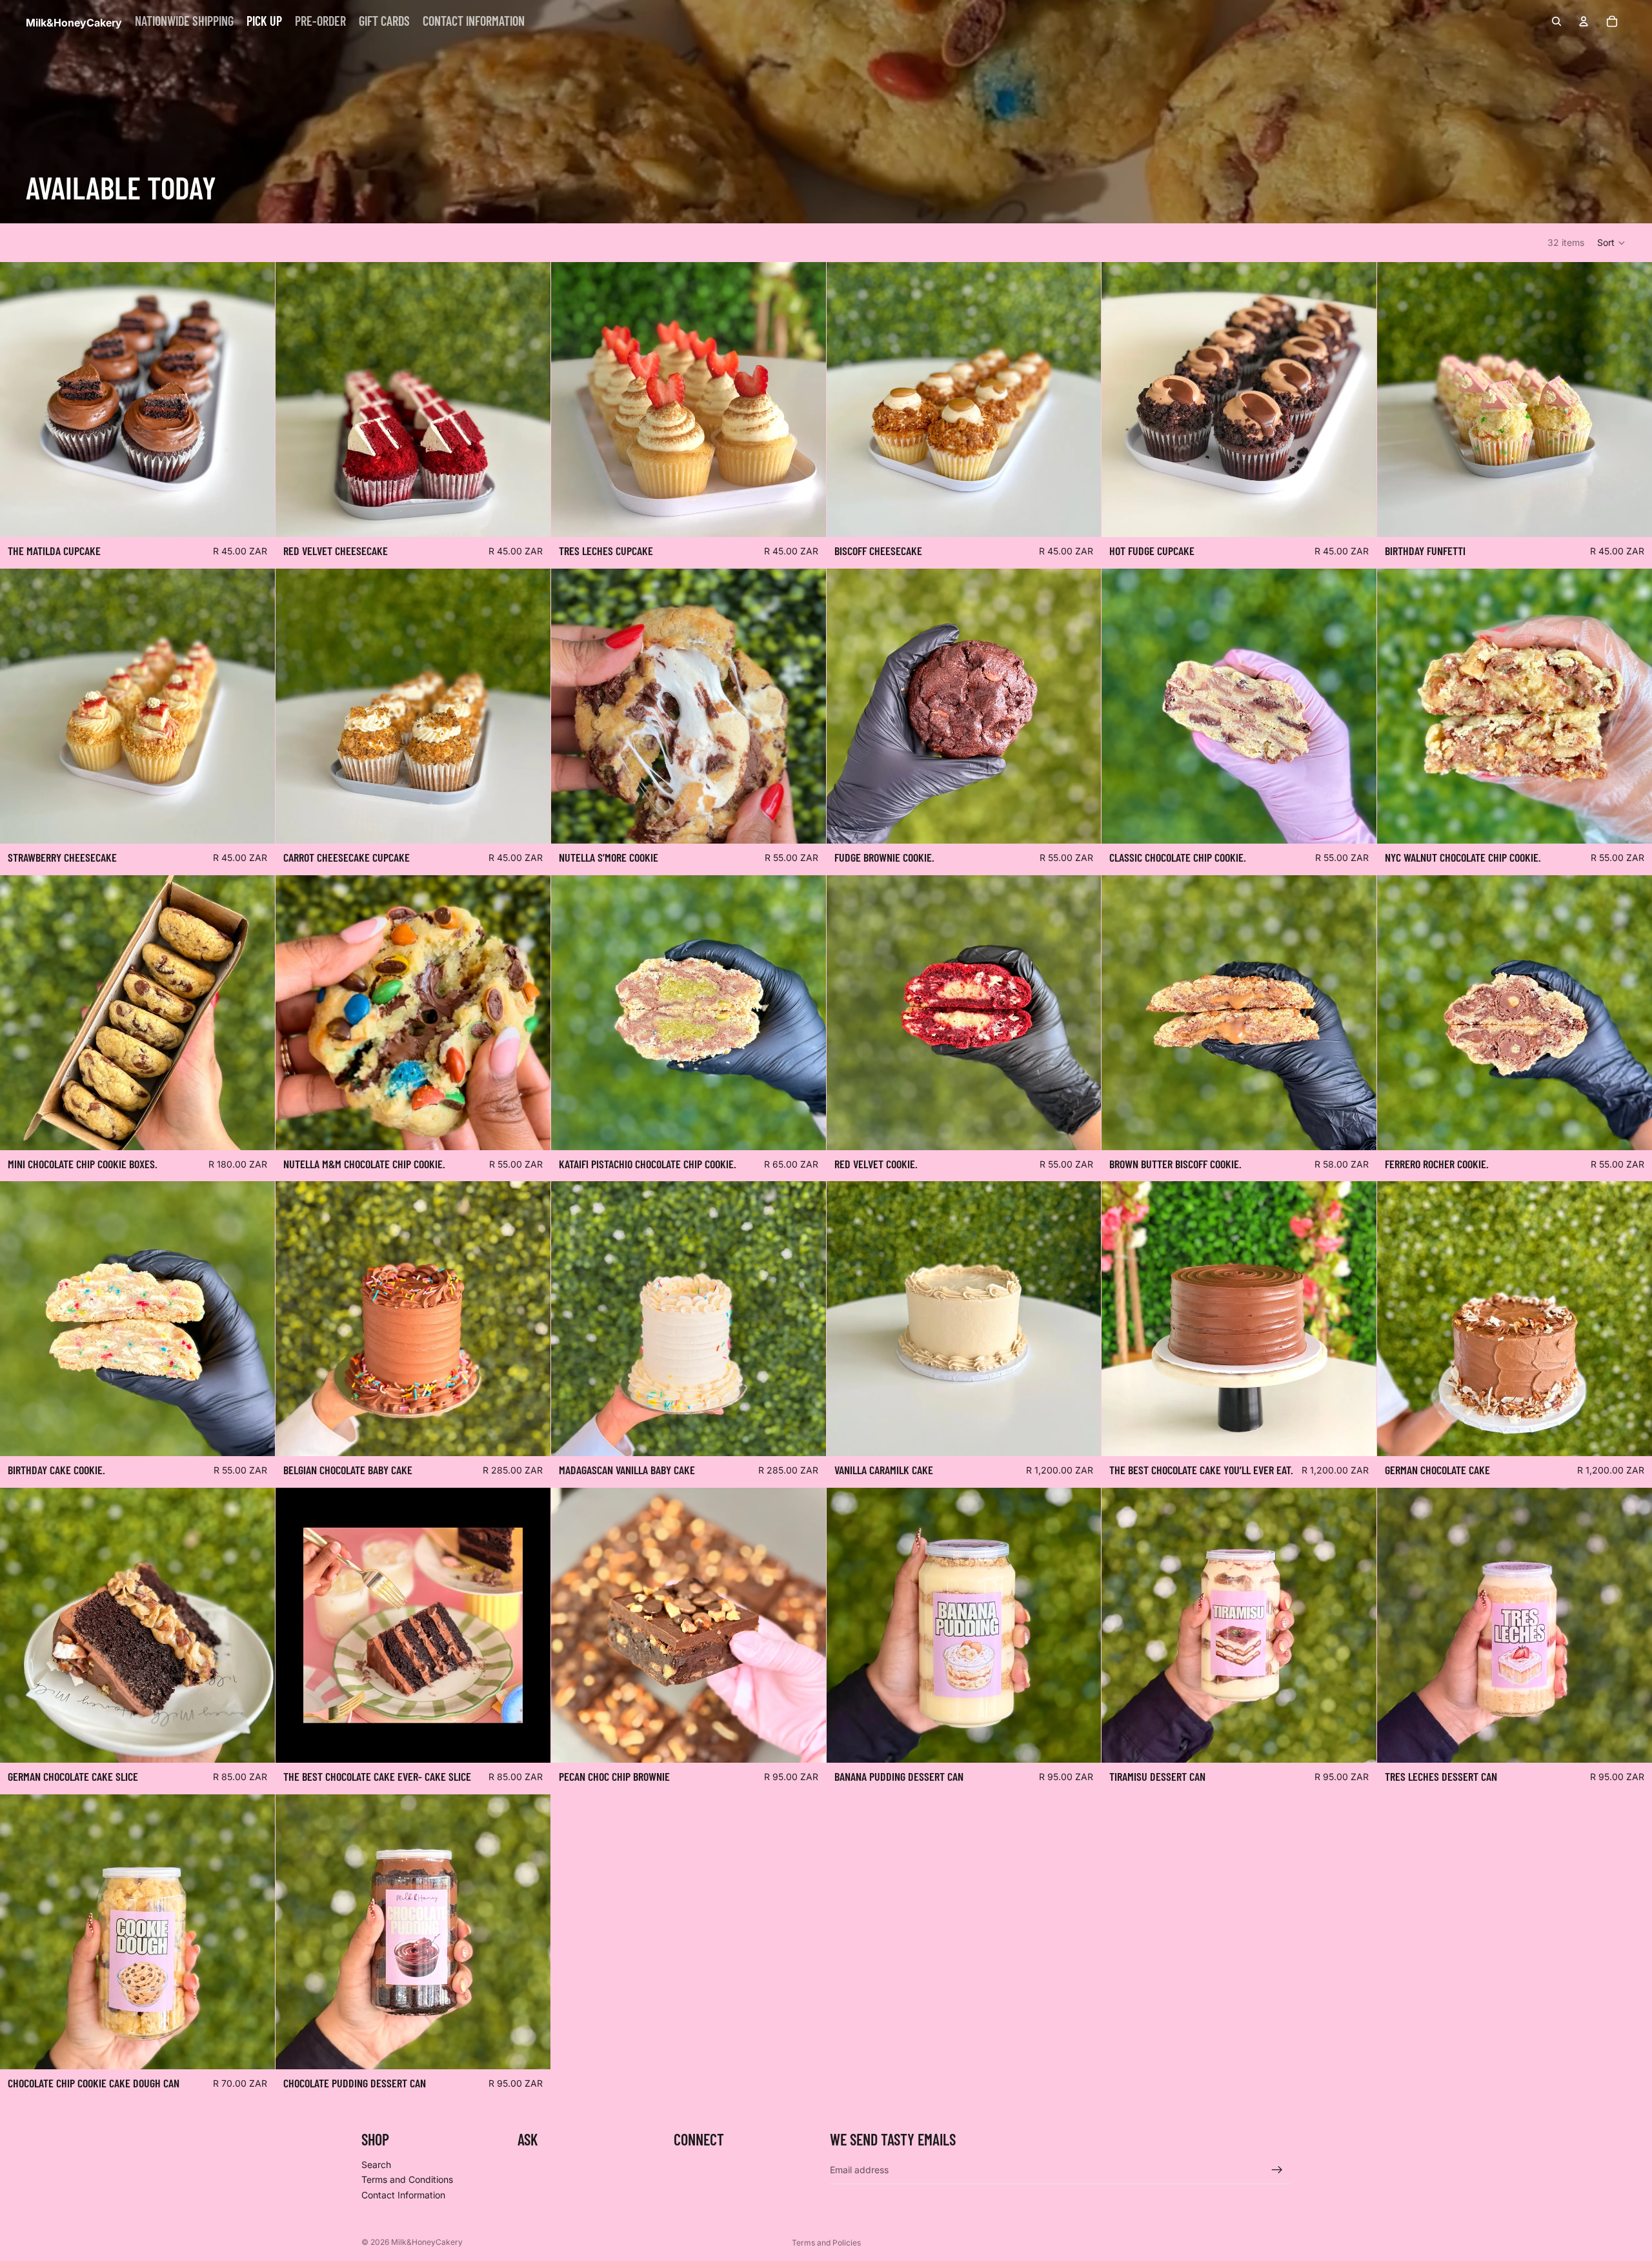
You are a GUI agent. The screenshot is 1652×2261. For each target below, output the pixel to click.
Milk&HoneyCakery (427, 2242)
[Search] (1556, 21)
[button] (1612, 243)
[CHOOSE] (255, 1130)
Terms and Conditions (407, 2179)
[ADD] (255, 517)
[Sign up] (1277, 2169)
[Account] (1584, 21)
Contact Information (403, 2195)
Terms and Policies (826, 2243)
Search (376, 2165)
